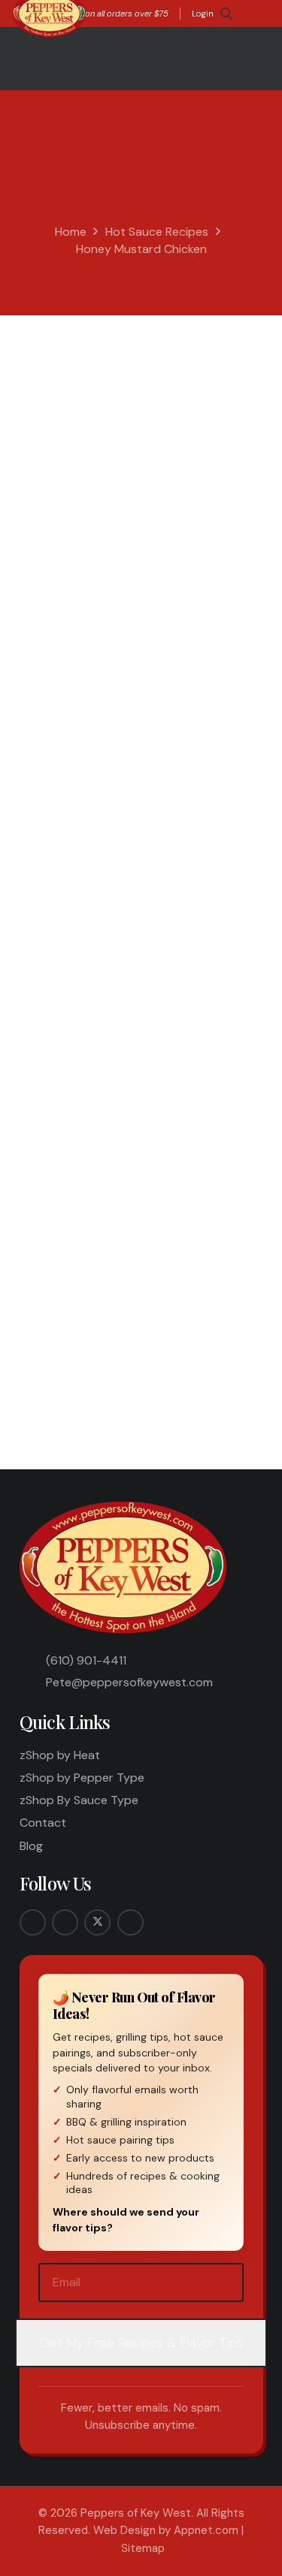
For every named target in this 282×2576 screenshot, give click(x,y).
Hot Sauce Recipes (157, 232)
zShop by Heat (60, 1755)
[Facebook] (33, 1922)
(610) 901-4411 (86, 1660)
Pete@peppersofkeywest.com (129, 1682)
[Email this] (39, 1357)
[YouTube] (130, 1922)
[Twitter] (97, 1922)
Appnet (63, 354)
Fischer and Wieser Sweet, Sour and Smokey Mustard (150, 487)
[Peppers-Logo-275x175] (125, 1567)
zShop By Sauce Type (79, 1800)
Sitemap (143, 2548)
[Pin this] (192, 1357)
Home (71, 232)
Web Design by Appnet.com (166, 2530)
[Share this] (77, 1357)
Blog (31, 1846)
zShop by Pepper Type (82, 1778)
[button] (227, 14)
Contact (43, 1823)
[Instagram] (65, 1922)
